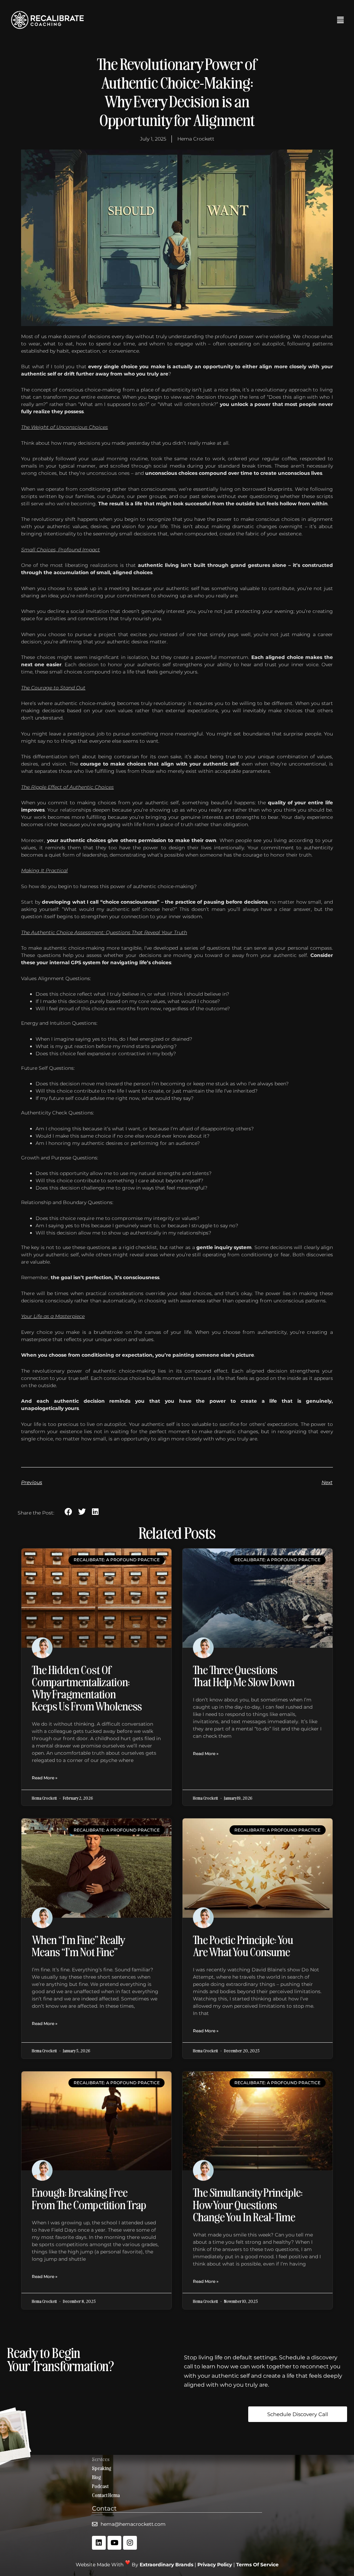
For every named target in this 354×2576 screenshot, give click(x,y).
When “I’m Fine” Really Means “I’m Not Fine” (79, 1945)
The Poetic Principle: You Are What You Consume (243, 1945)
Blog (96, 2477)
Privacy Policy (215, 2565)
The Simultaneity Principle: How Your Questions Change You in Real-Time (248, 2204)
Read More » (45, 1778)
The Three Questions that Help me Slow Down (244, 1675)
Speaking (102, 2468)
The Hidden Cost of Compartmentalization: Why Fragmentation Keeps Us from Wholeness (87, 1688)
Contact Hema (106, 2495)
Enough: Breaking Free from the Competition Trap (89, 2198)
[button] (223, 20)
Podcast (100, 2486)
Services (101, 2459)
